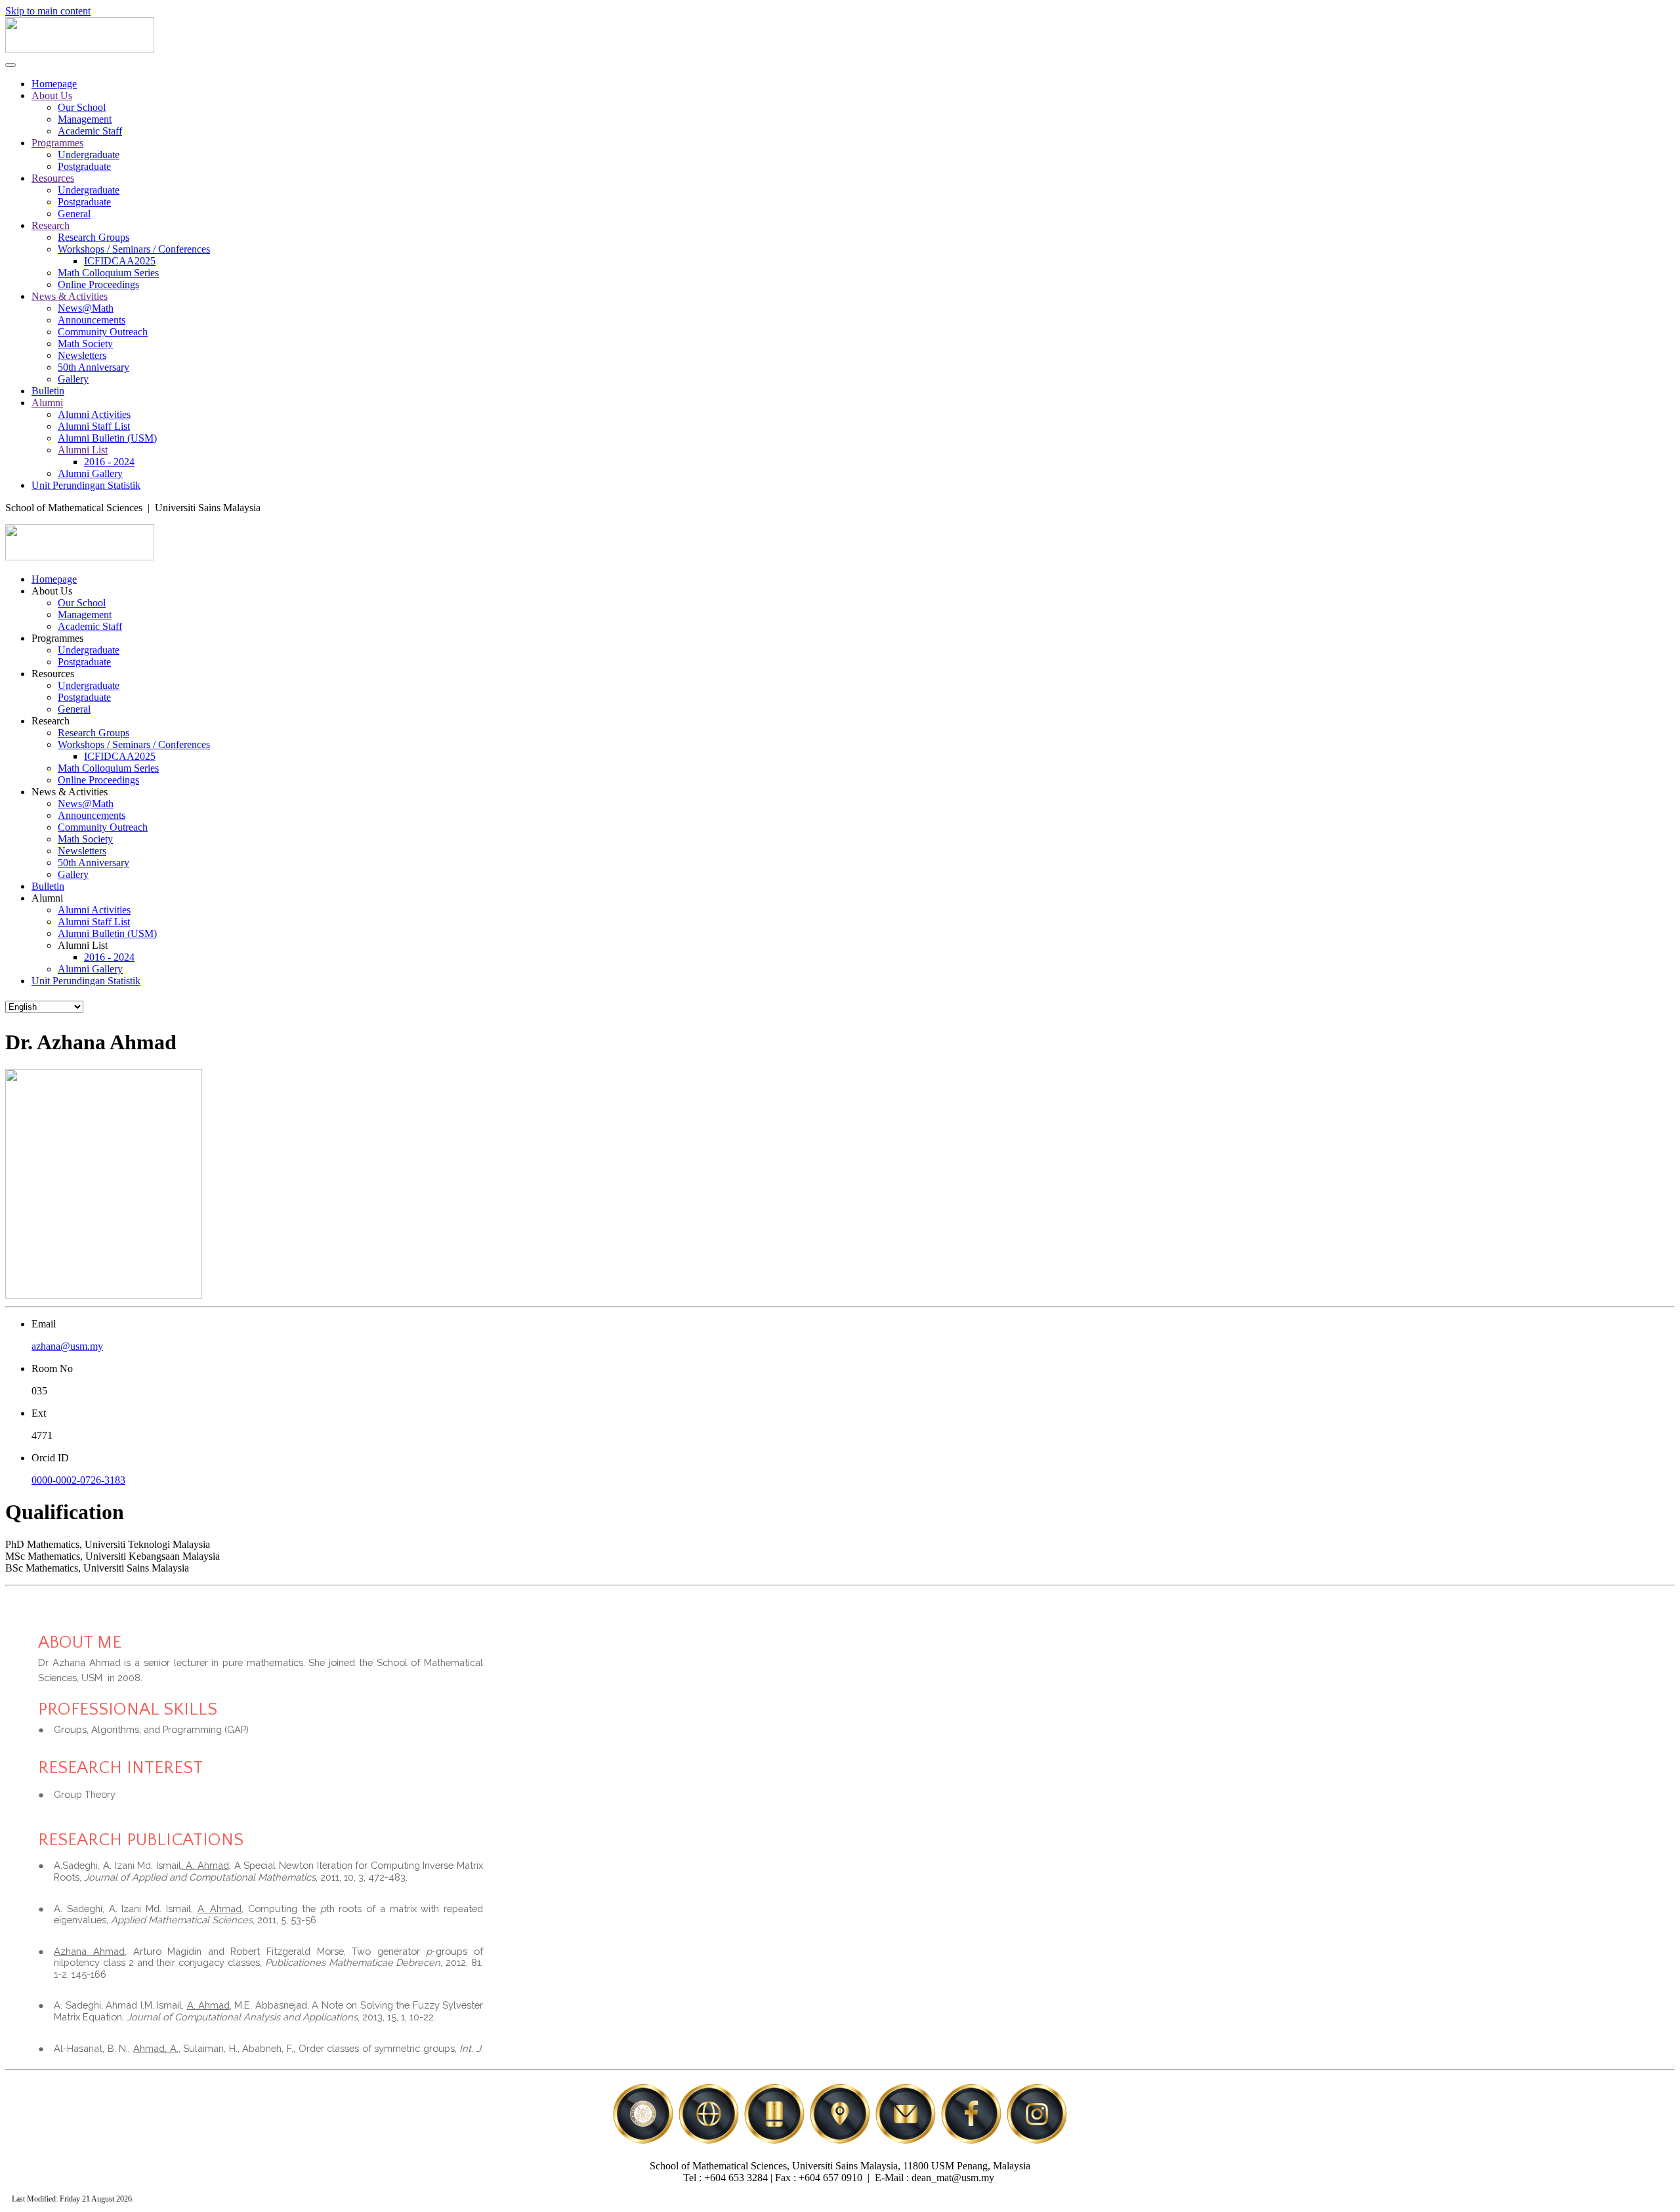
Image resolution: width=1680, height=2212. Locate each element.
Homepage (54, 84)
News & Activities (70, 296)
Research (51, 225)
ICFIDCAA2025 (120, 261)
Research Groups (94, 237)
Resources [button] (53, 674)
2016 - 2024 (109, 462)
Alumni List (83, 450)
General (74, 214)
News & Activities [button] (70, 792)
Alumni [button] (47, 898)
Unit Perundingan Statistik (86, 485)
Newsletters (82, 355)
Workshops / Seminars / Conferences (134, 249)
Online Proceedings (98, 284)
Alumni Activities (94, 414)
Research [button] (51, 721)
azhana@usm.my (67, 1346)
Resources (53, 178)
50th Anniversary (94, 367)
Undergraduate (89, 155)
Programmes (57, 143)
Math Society (85, 344)
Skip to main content (48, 11)
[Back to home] (80, 50)
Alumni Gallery (90, 473)
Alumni (47, 403)
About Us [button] (52, 591)
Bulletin (48, 391)
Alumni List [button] (83, 945)
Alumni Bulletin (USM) (107, 438)
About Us (52, 95)
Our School (82, 107)
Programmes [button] (57, 638)
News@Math (86, 308)
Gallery (73, 379)
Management (85, 119)
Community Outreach (103, 332)
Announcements (92, 320)
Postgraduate (84, 166)
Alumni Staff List (94, 426)
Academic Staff (90, 131)
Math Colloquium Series (108, 273)
